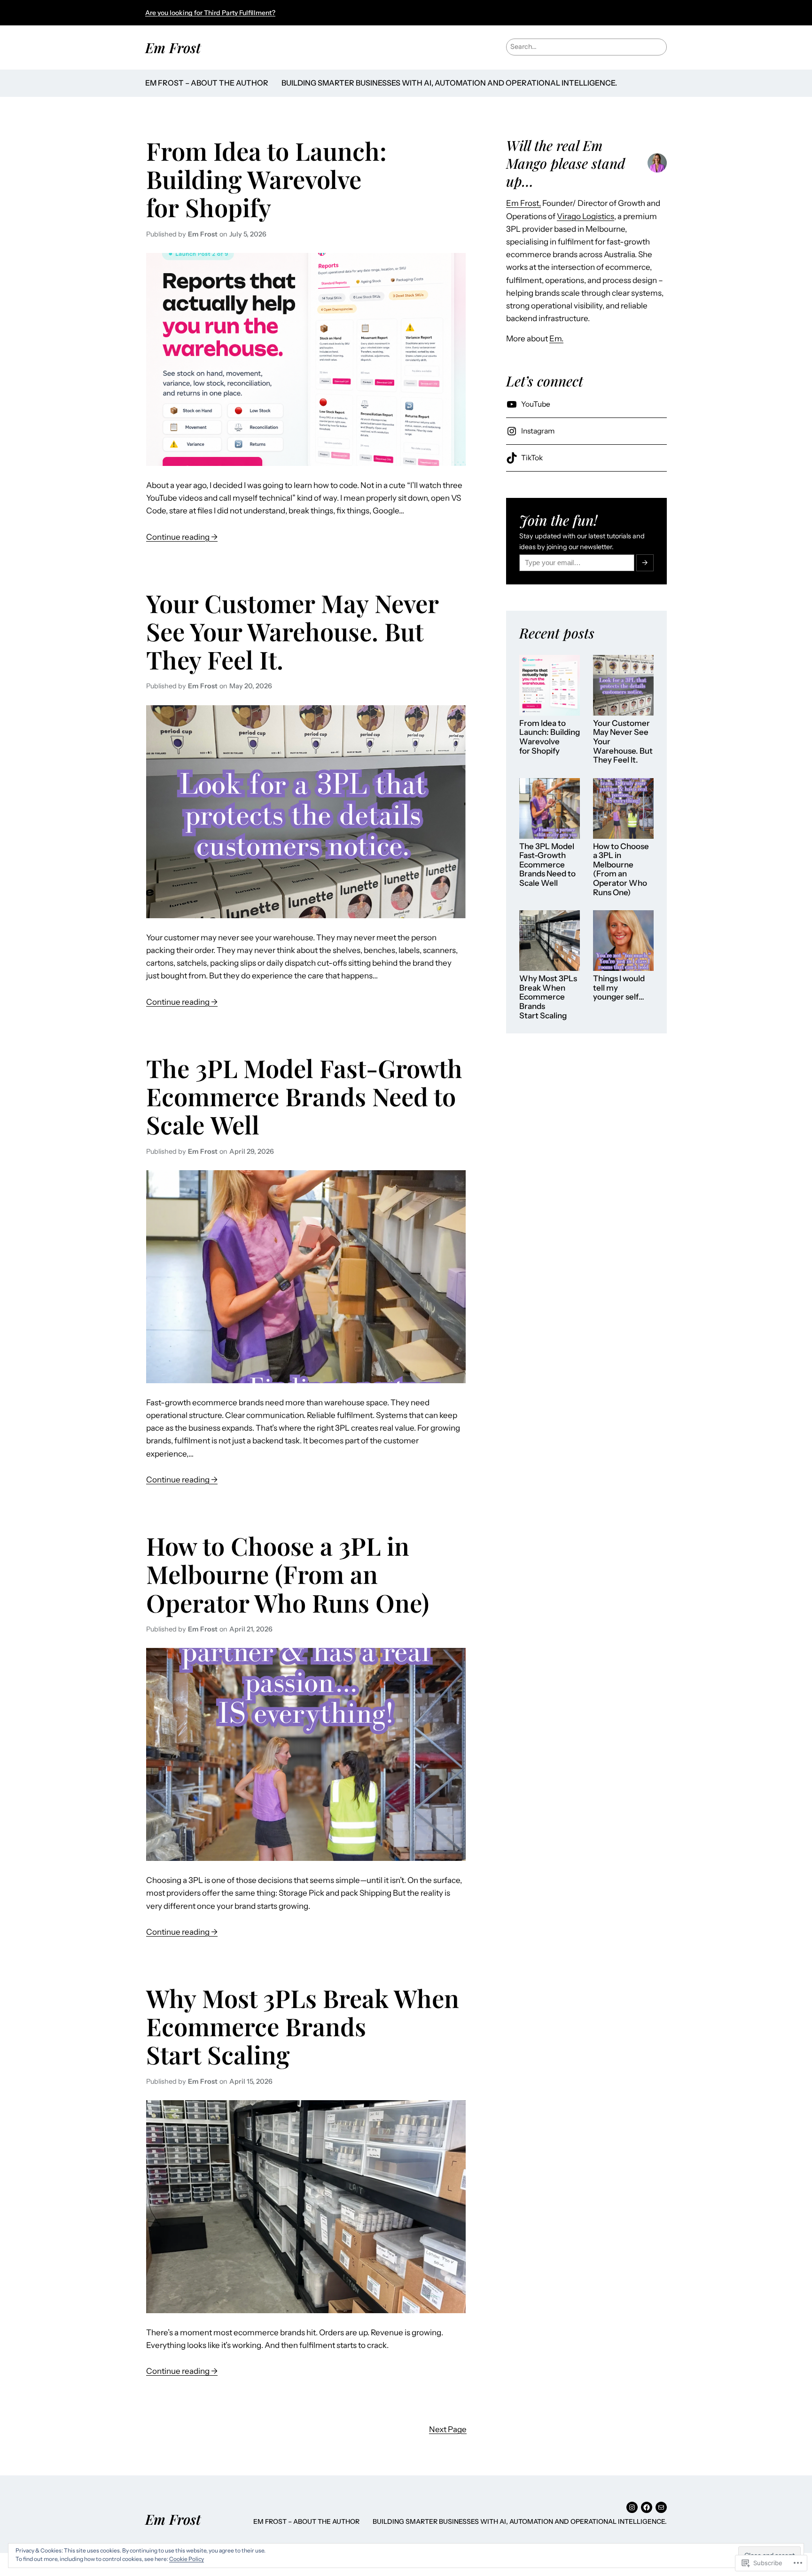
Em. (556, 339)
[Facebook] (647, 2507)
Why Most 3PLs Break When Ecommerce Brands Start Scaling (303, 2026)
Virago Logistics (586, 216)
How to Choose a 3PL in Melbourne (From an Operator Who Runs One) (288, 1574)
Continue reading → (182, 538)
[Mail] (661, 2507)
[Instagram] (632, 2507)
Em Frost (173, 47)
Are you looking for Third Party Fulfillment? (210, 13)
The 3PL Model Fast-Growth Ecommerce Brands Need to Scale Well (304, 1096)
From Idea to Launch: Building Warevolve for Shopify (266, 179)
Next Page (448, 2429)
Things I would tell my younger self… (619, 988)
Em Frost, (523, 203)
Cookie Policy (187, 2559)
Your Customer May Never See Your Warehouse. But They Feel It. (292, 631)
